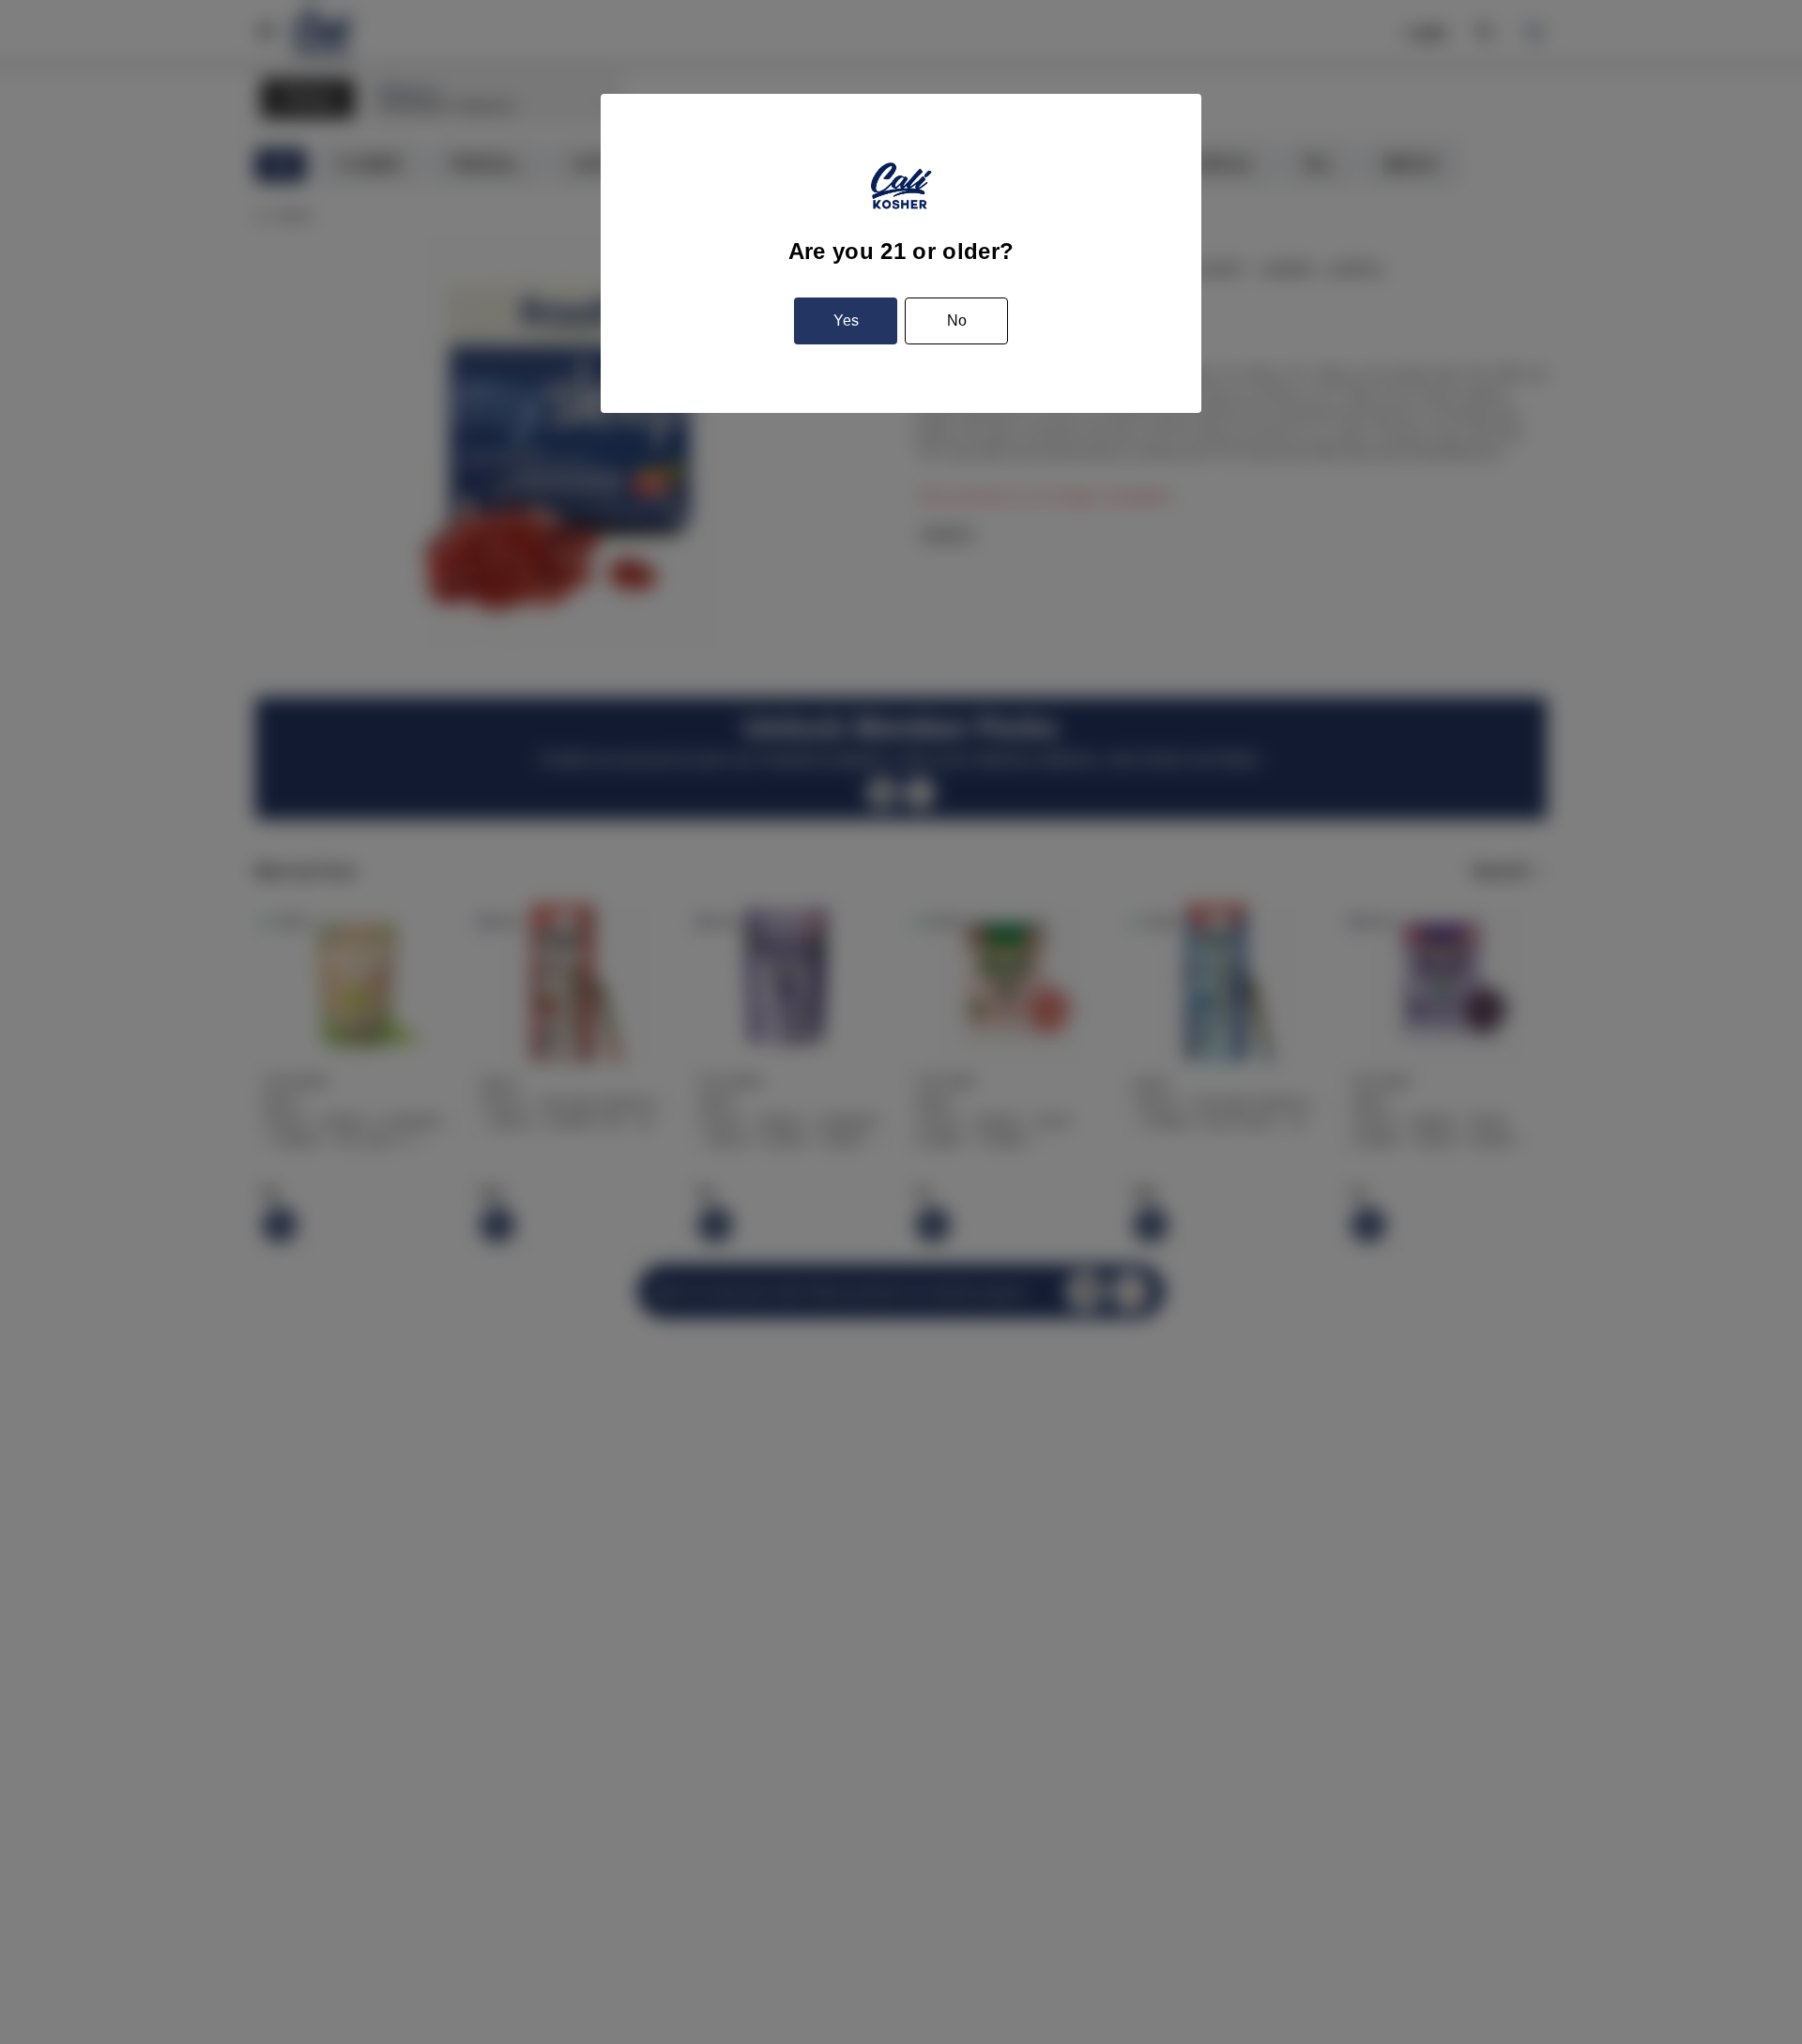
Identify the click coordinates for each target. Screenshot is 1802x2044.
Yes (846, 320)
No (957, 320)
